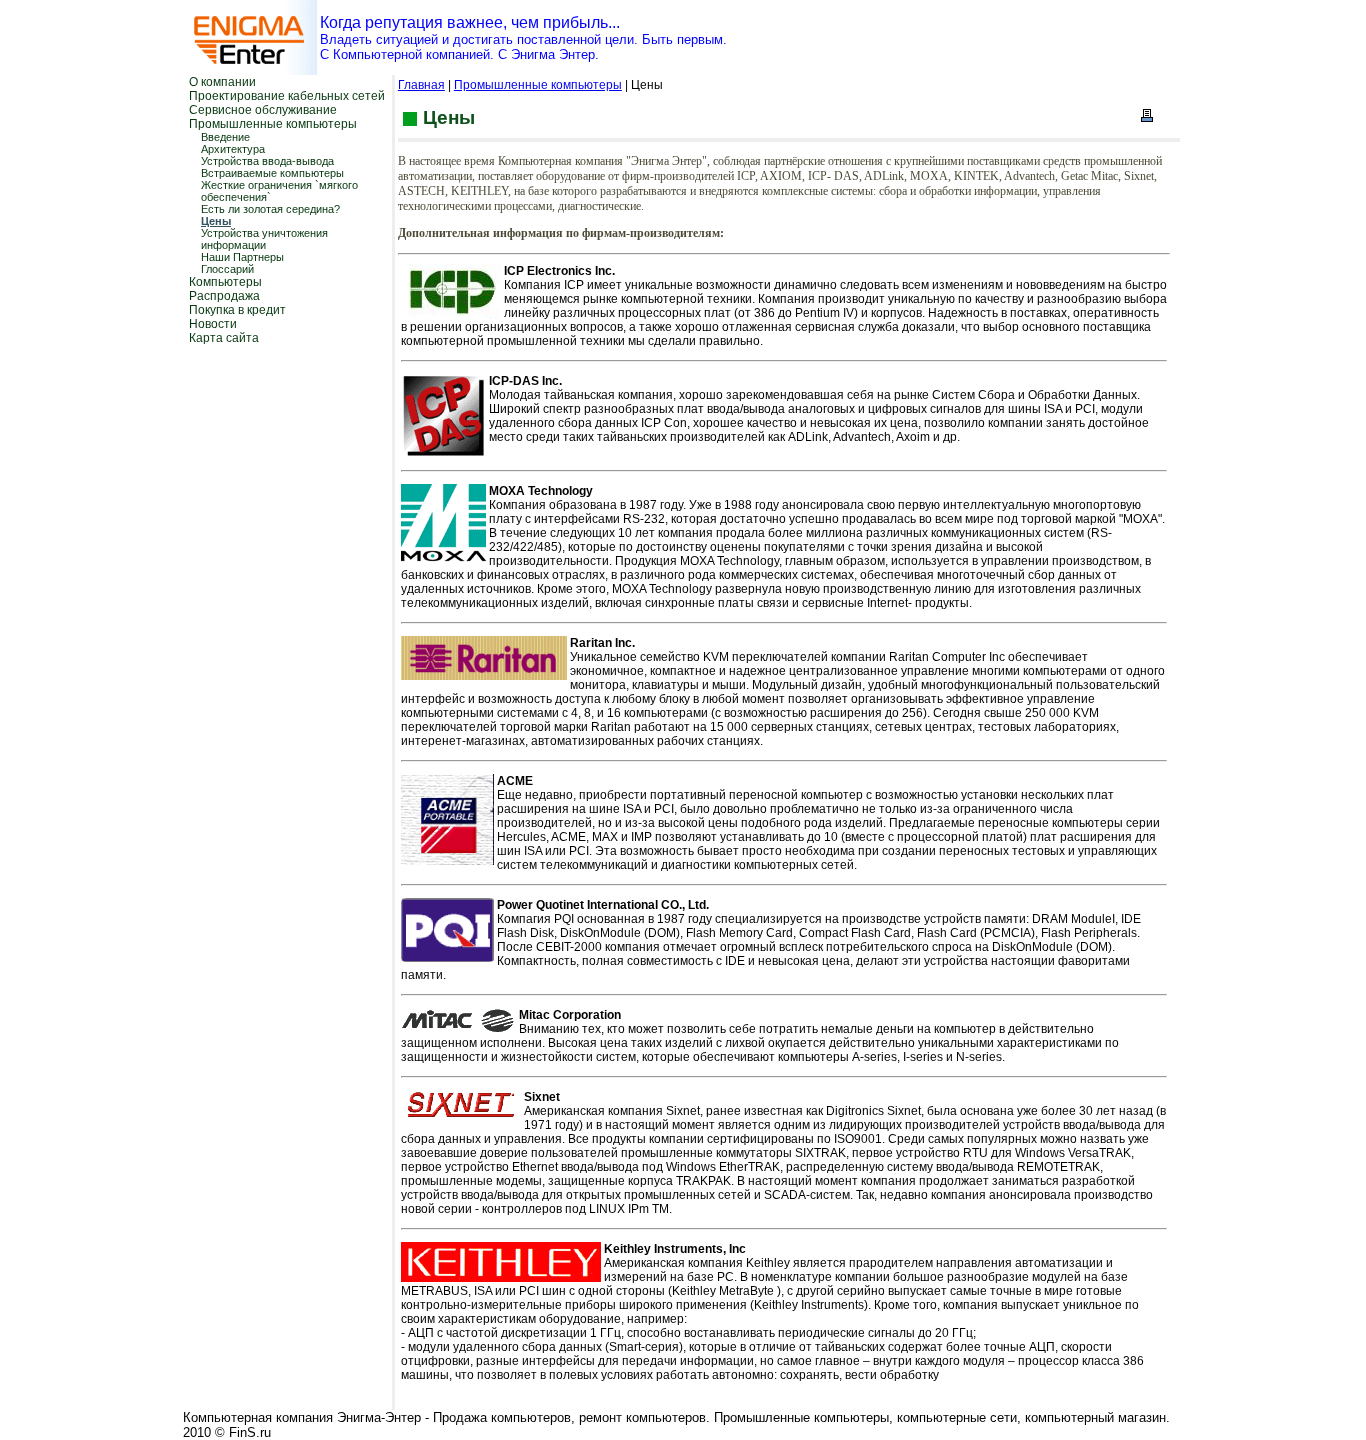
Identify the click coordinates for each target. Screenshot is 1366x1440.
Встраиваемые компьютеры (272, 173)
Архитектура (233, 149)
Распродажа (224, 296)
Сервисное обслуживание (263, 110)
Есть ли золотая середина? (270, 209)
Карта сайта (224, 338)
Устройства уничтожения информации (264, 239)
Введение (225, 137)
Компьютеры (225, 282)
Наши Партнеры (242, 257)
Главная (421, 85)
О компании (222, 82)
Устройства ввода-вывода (267, 161)
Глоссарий (227, 269)
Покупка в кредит (237, 310)
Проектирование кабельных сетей (287, 96)
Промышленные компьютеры (273, 124)
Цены (216, 221)
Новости (213, 324)
